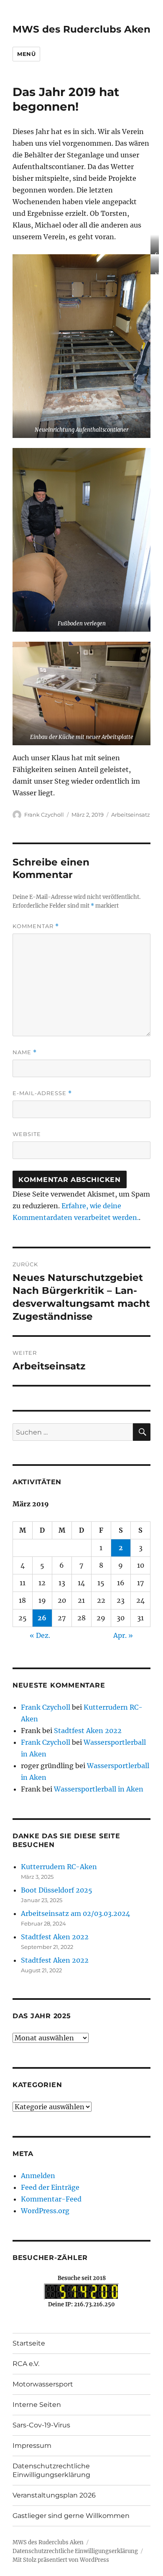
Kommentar (36, 926)
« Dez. (40, 1635)
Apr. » (123, 1635)
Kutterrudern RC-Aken (59, 1867)
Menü (26, 54)
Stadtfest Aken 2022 (88, 1731)
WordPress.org (45, 2211)
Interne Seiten (37, 2405)
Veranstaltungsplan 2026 (54, 2495)
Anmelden (38, 2176)
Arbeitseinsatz (131, 815)
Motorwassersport (43, 2384)
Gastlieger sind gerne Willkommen (71, 2516)
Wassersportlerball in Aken (99, 1789)
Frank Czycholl (44, 815)
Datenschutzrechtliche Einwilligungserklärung (51, 2470)
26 (42, 1618)
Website (27, 1134)
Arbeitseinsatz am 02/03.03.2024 (75, 1913)
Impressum (32, 2446)
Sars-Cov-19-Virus (41, 2425)
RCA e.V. (26, 2364)
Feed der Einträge (50, 2187)
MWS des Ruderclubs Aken (81, 29)
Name (25, 1052)
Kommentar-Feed (51, 2199)
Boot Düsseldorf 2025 (57, 1890)
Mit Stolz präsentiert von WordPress (61, 2560)
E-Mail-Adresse (42, 1093)
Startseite (29, 2343)
